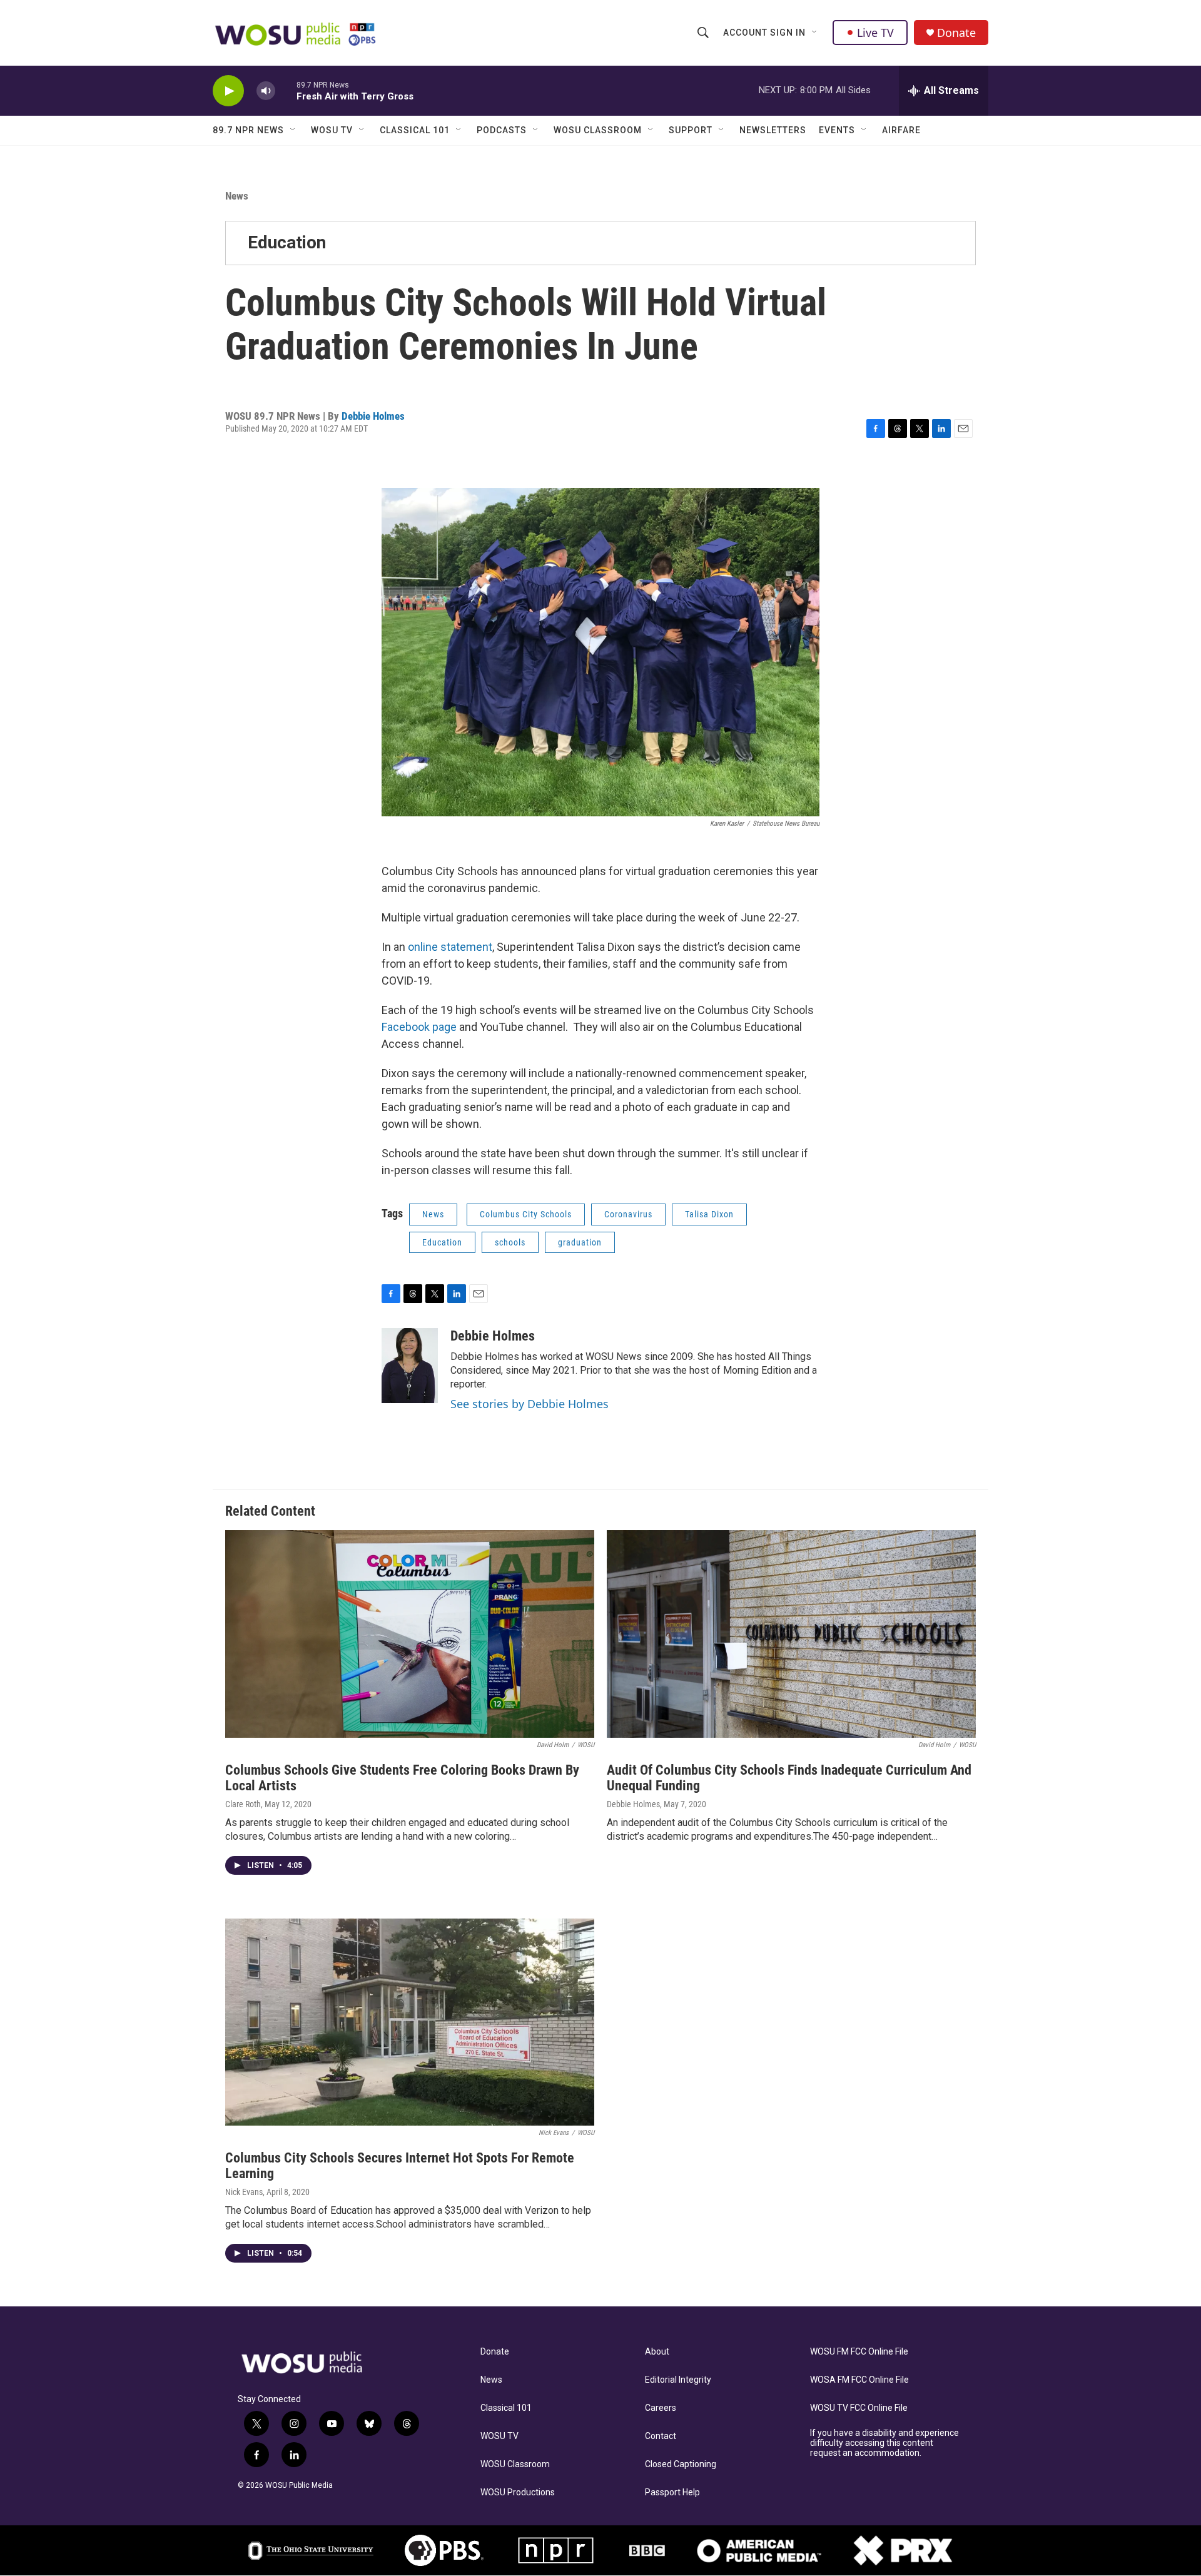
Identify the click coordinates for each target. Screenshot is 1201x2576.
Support (691, 130)
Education (287, 242)
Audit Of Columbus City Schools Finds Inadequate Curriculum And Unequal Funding (789, 1778)
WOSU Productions (518, 2492)
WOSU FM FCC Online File (859, 2352)
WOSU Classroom (598, 130)
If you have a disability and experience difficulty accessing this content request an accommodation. (884, 2443)
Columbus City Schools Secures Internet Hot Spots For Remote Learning (400, 2166)
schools (510, 1242)
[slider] (286, 90)
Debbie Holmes (373, 416)
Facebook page (419, 1027)
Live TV (875, 33)
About (657, 2352)
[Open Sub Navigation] (815, 33)
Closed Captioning (681, 2464)
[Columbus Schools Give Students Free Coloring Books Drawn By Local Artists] (410, 1634)
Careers (661, 2408)
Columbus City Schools (526, 1214)
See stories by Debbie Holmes (530, 1404)
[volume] (266, 91)
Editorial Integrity (678, 2380)
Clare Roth (243, 1804)
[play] (228, 91)
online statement (450, 947)
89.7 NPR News (248, 130)
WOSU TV (332, 130)
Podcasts (502, 130)
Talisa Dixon (709, 1214)
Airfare (901, 130)
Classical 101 (415, 130)
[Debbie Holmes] (410, 1366)
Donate (956, 33)
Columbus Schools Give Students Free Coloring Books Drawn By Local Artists (402, 1778)
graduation (580, 1242)
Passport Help (672, 2492)
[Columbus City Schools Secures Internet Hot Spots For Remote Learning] (410, 2022)
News (237, 196)
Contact (661, 2436)
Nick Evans (244, 2192)
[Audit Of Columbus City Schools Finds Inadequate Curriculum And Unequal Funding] (791, 1634)
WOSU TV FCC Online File (859, 2408)
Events (837, 130)
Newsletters (773, 130)
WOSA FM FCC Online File (859, 2380)
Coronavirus (628, 1214)
